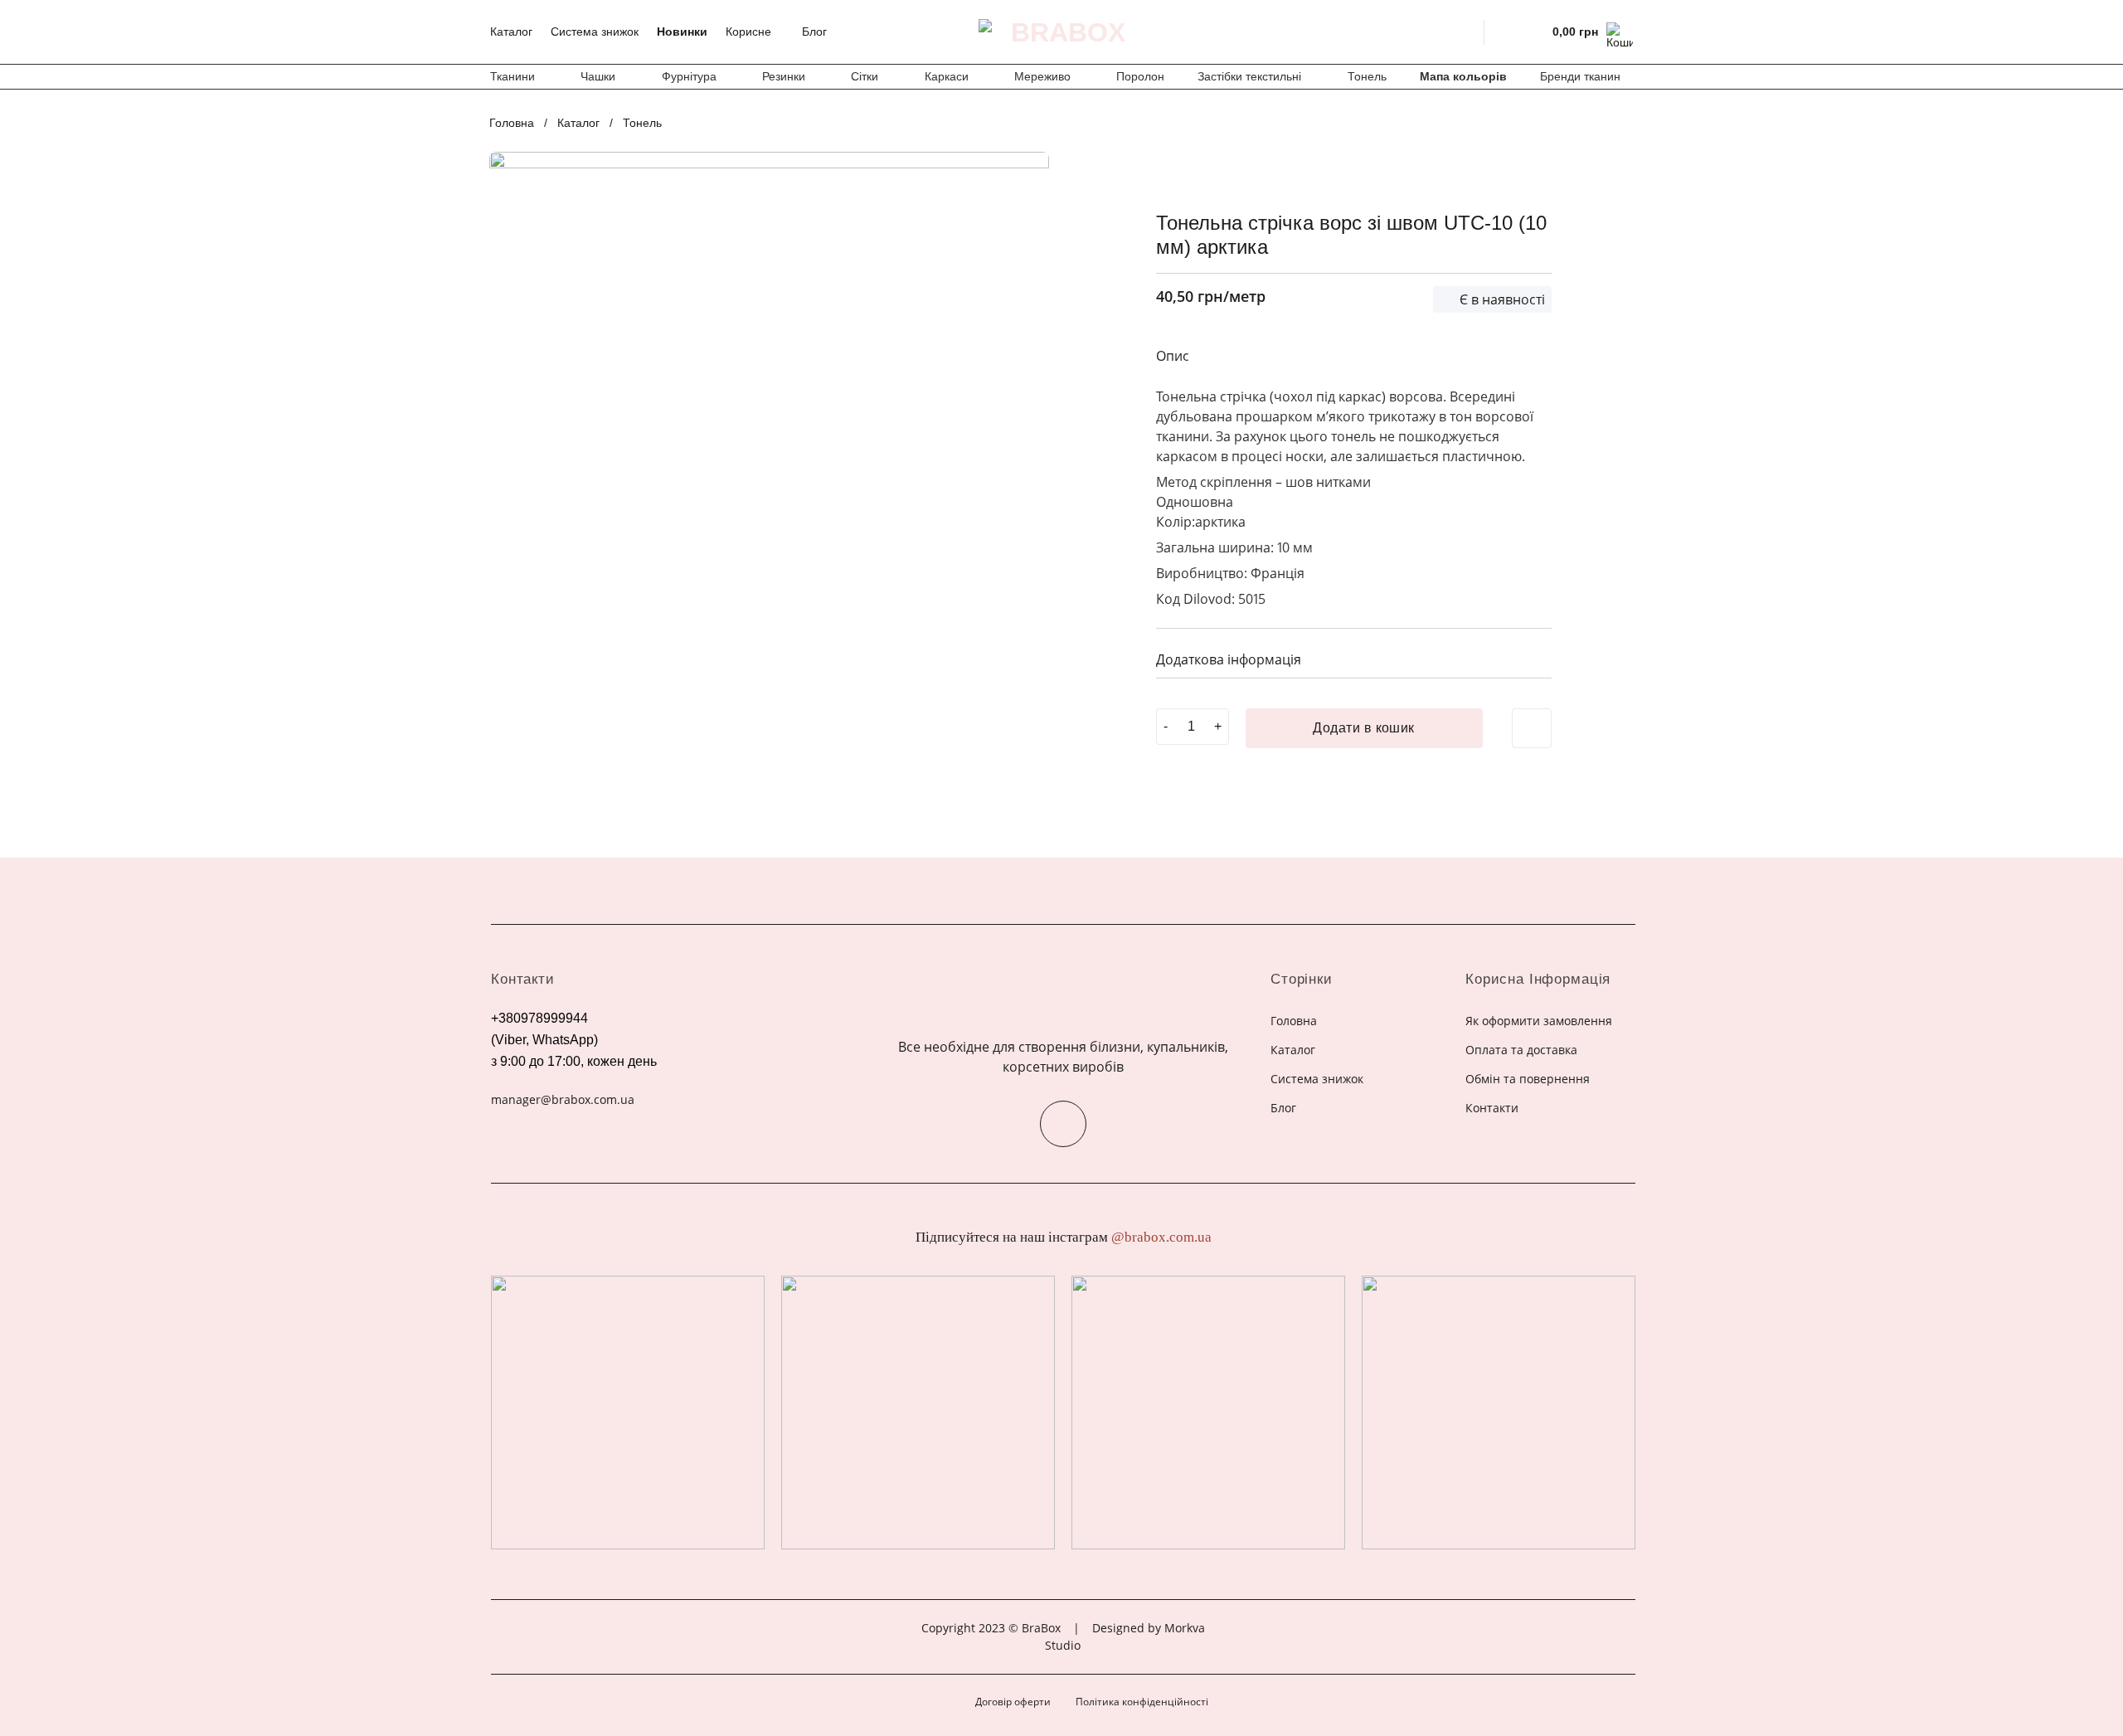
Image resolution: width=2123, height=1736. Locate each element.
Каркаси (947, 76)
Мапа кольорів (1463, 76)
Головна (512, 123)
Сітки (865, 76)
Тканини (513, 76)
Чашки (598, 76)
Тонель (1367, 76)
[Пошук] (1461, 32)
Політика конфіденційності (1142, 1702)
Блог (814, 32)
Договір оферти (1013, 1702)
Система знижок (595, 32)
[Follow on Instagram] (1063, 1124)
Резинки (784, 76)
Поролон (1140, 76)
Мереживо (1042, 76)
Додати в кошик (1364, 728)
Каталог (511, 32)
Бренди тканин (1580, 76)
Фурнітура (689, 76)
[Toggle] (1533, 657)
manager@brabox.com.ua (563, 1099)
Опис (1173, 356)
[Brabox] (1061, 32)
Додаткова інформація (1229, 659)
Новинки (682, 32)
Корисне (748, 32)
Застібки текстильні (1249, 76)
